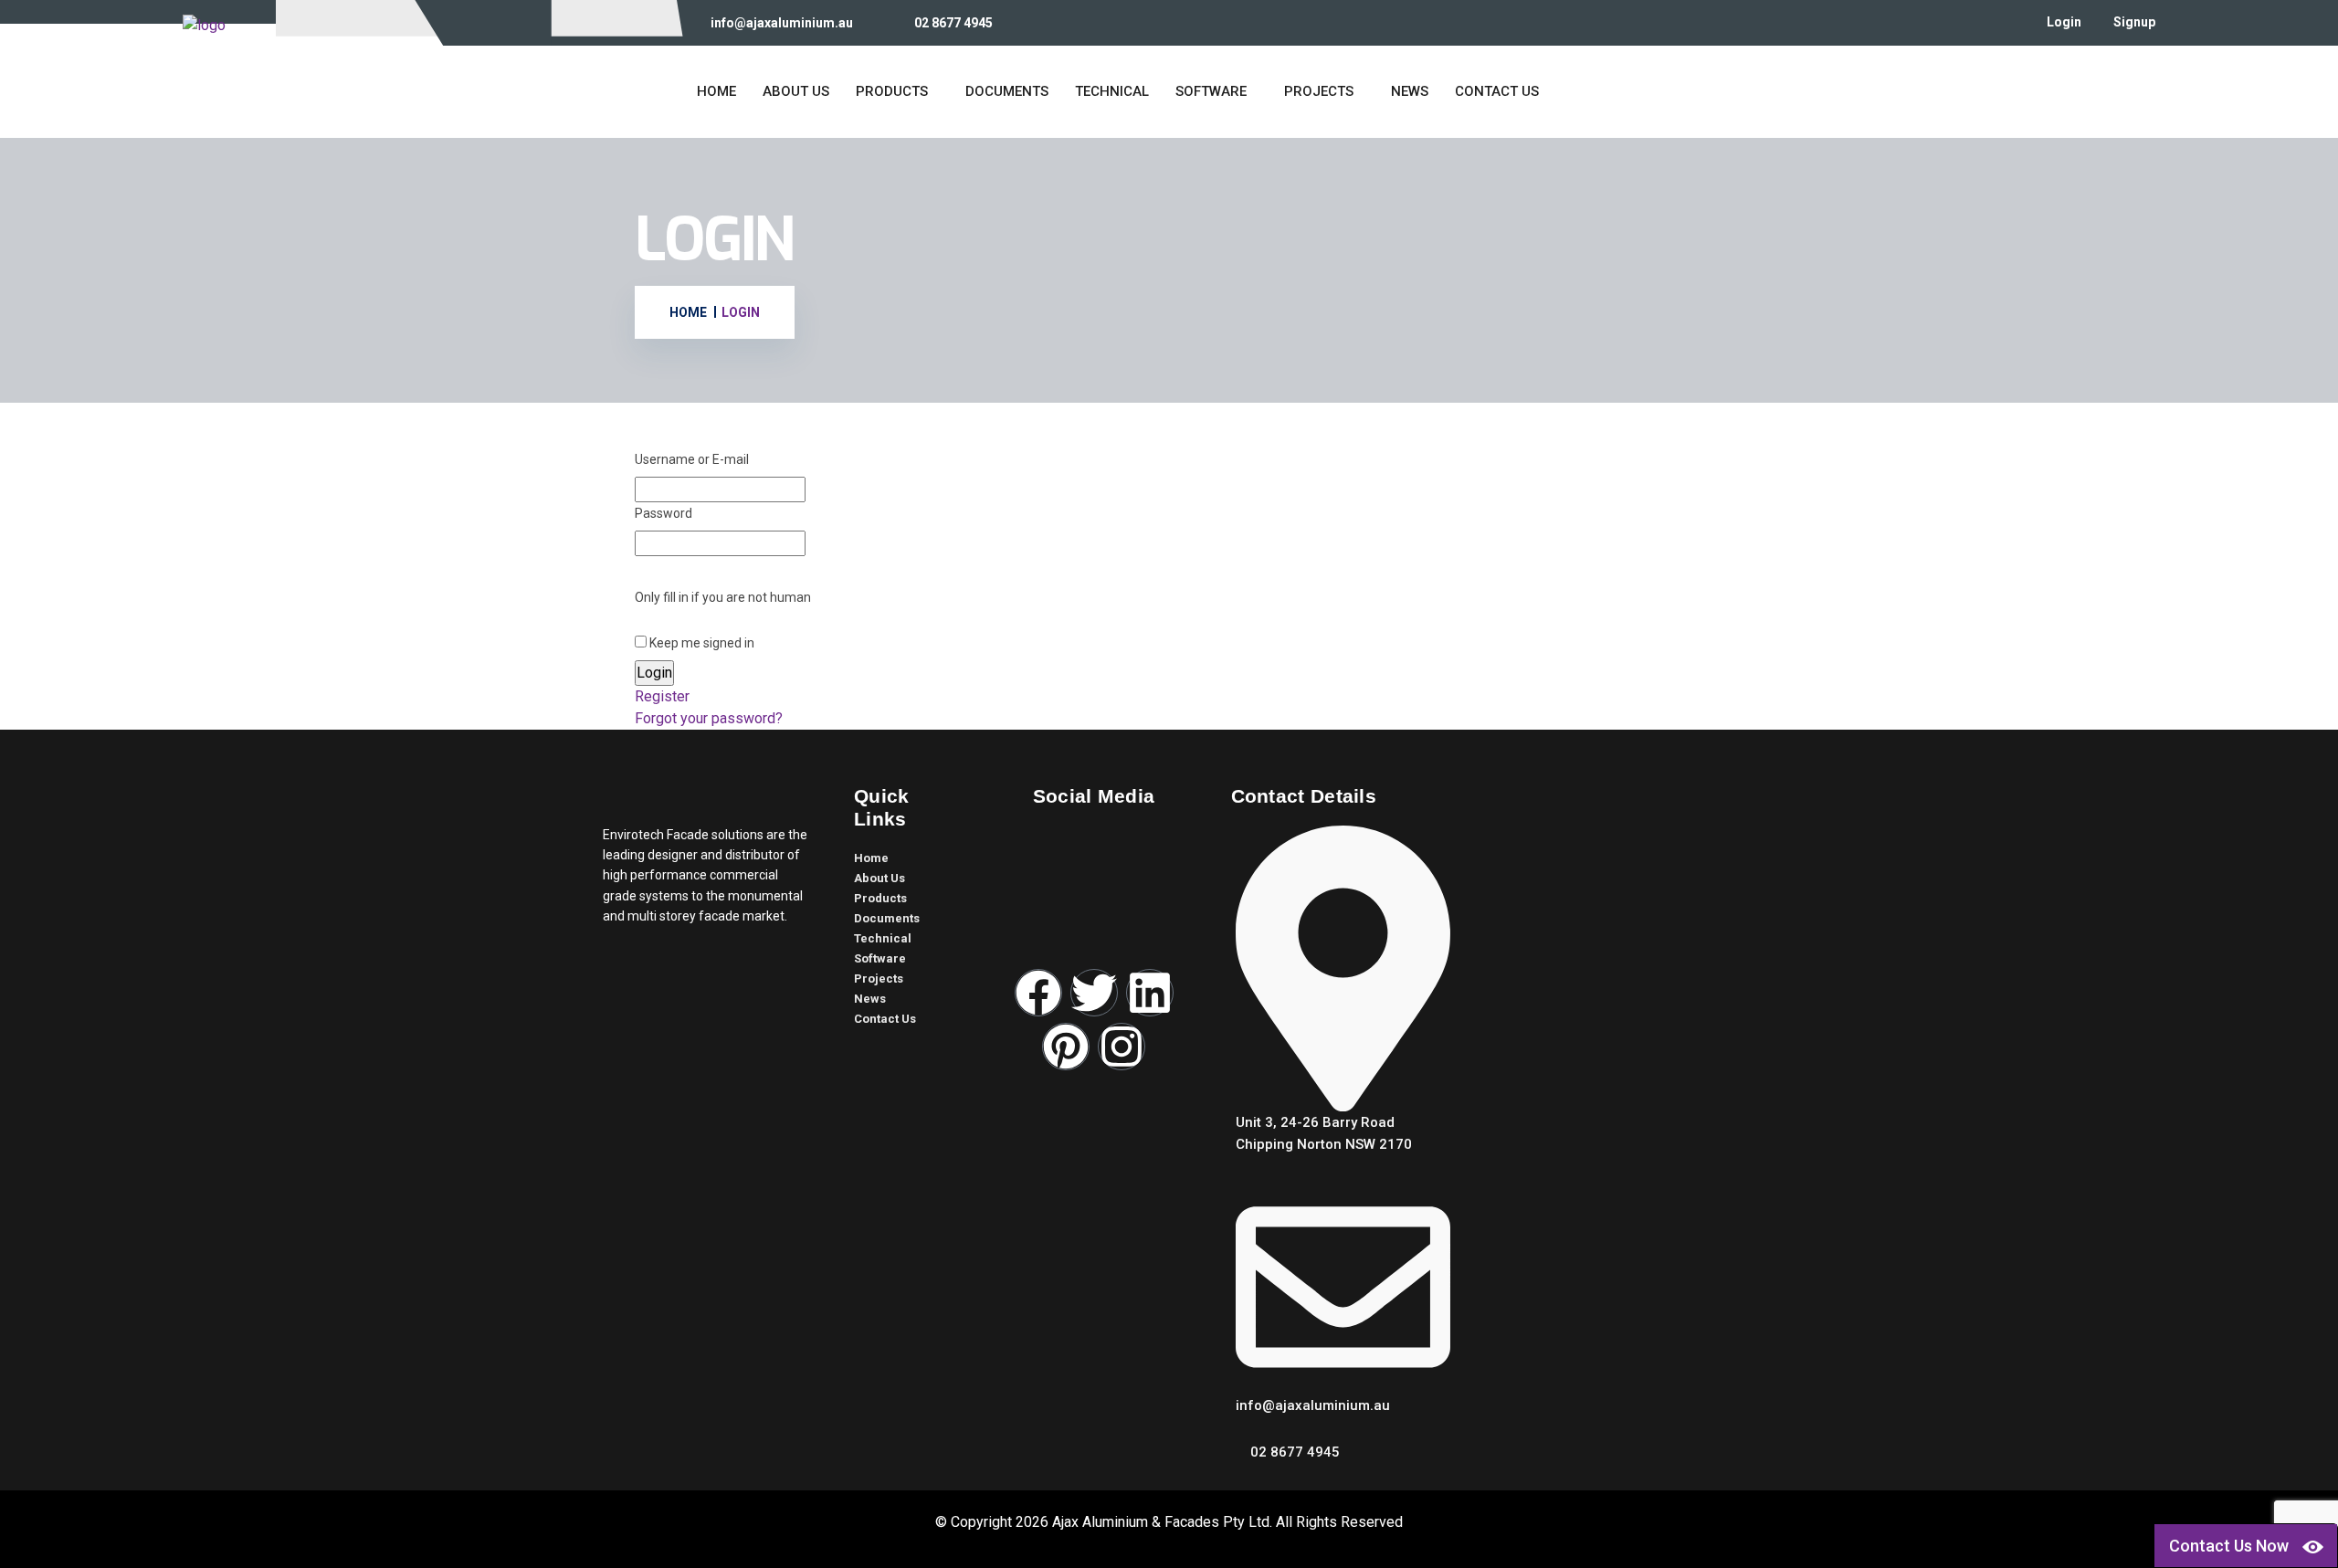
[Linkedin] (1150, 993)
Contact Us (1497, 91)
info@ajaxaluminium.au (782, 23)
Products (892, 91)
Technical (1112, 91)
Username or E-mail (692, 459)
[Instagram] (1122, 1047)
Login (2064, 22)
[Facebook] (1038, 993)
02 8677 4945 (953, 23)
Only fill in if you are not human (723, 597)
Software (1211, 91)
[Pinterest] (1066, 1047)
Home (716, 91)
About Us (796, 91)
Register (662, 696)
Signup (2134, 22)
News (1410, 91)
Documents (1007, 91)
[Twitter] (1094, 993)
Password (663, 513)
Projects (1319, 91)
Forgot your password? (709, 718)
